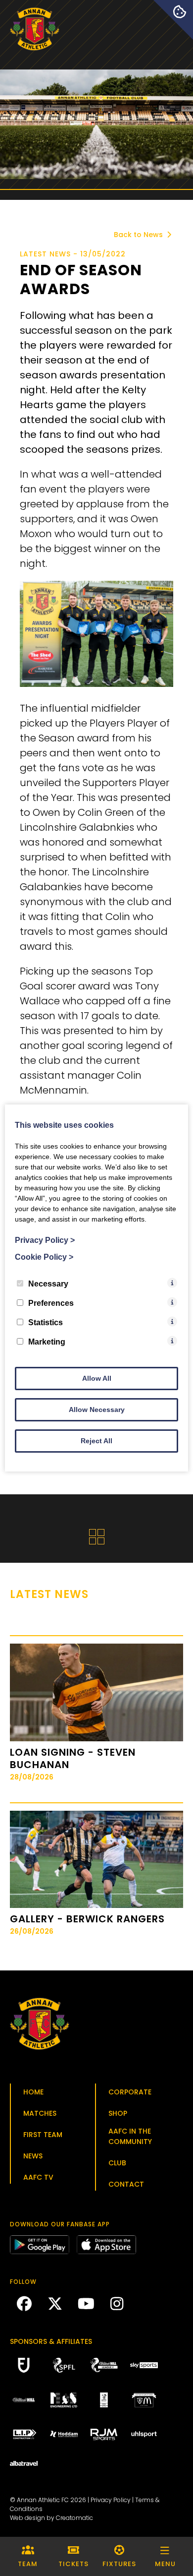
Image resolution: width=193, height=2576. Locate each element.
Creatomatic (74, 2518)
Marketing (47, 1342)
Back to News (139, 235)
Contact (126, 2184)
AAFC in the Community (130, 2136)
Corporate (130, 2092)
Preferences (51, 1303)
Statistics (46, 1322)
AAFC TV (38, 2177)
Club (117, 2163)
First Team (43, 2135)
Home (33, 2092)
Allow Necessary (97, 1410)
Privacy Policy (111, 2500)
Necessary (48, 1284)
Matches (40, 2113)
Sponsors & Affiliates (51, 2341)
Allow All (97, 1378)
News (33, 2156)
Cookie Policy (44, 1257)
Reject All (96, 1441)
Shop (118, 2113)
